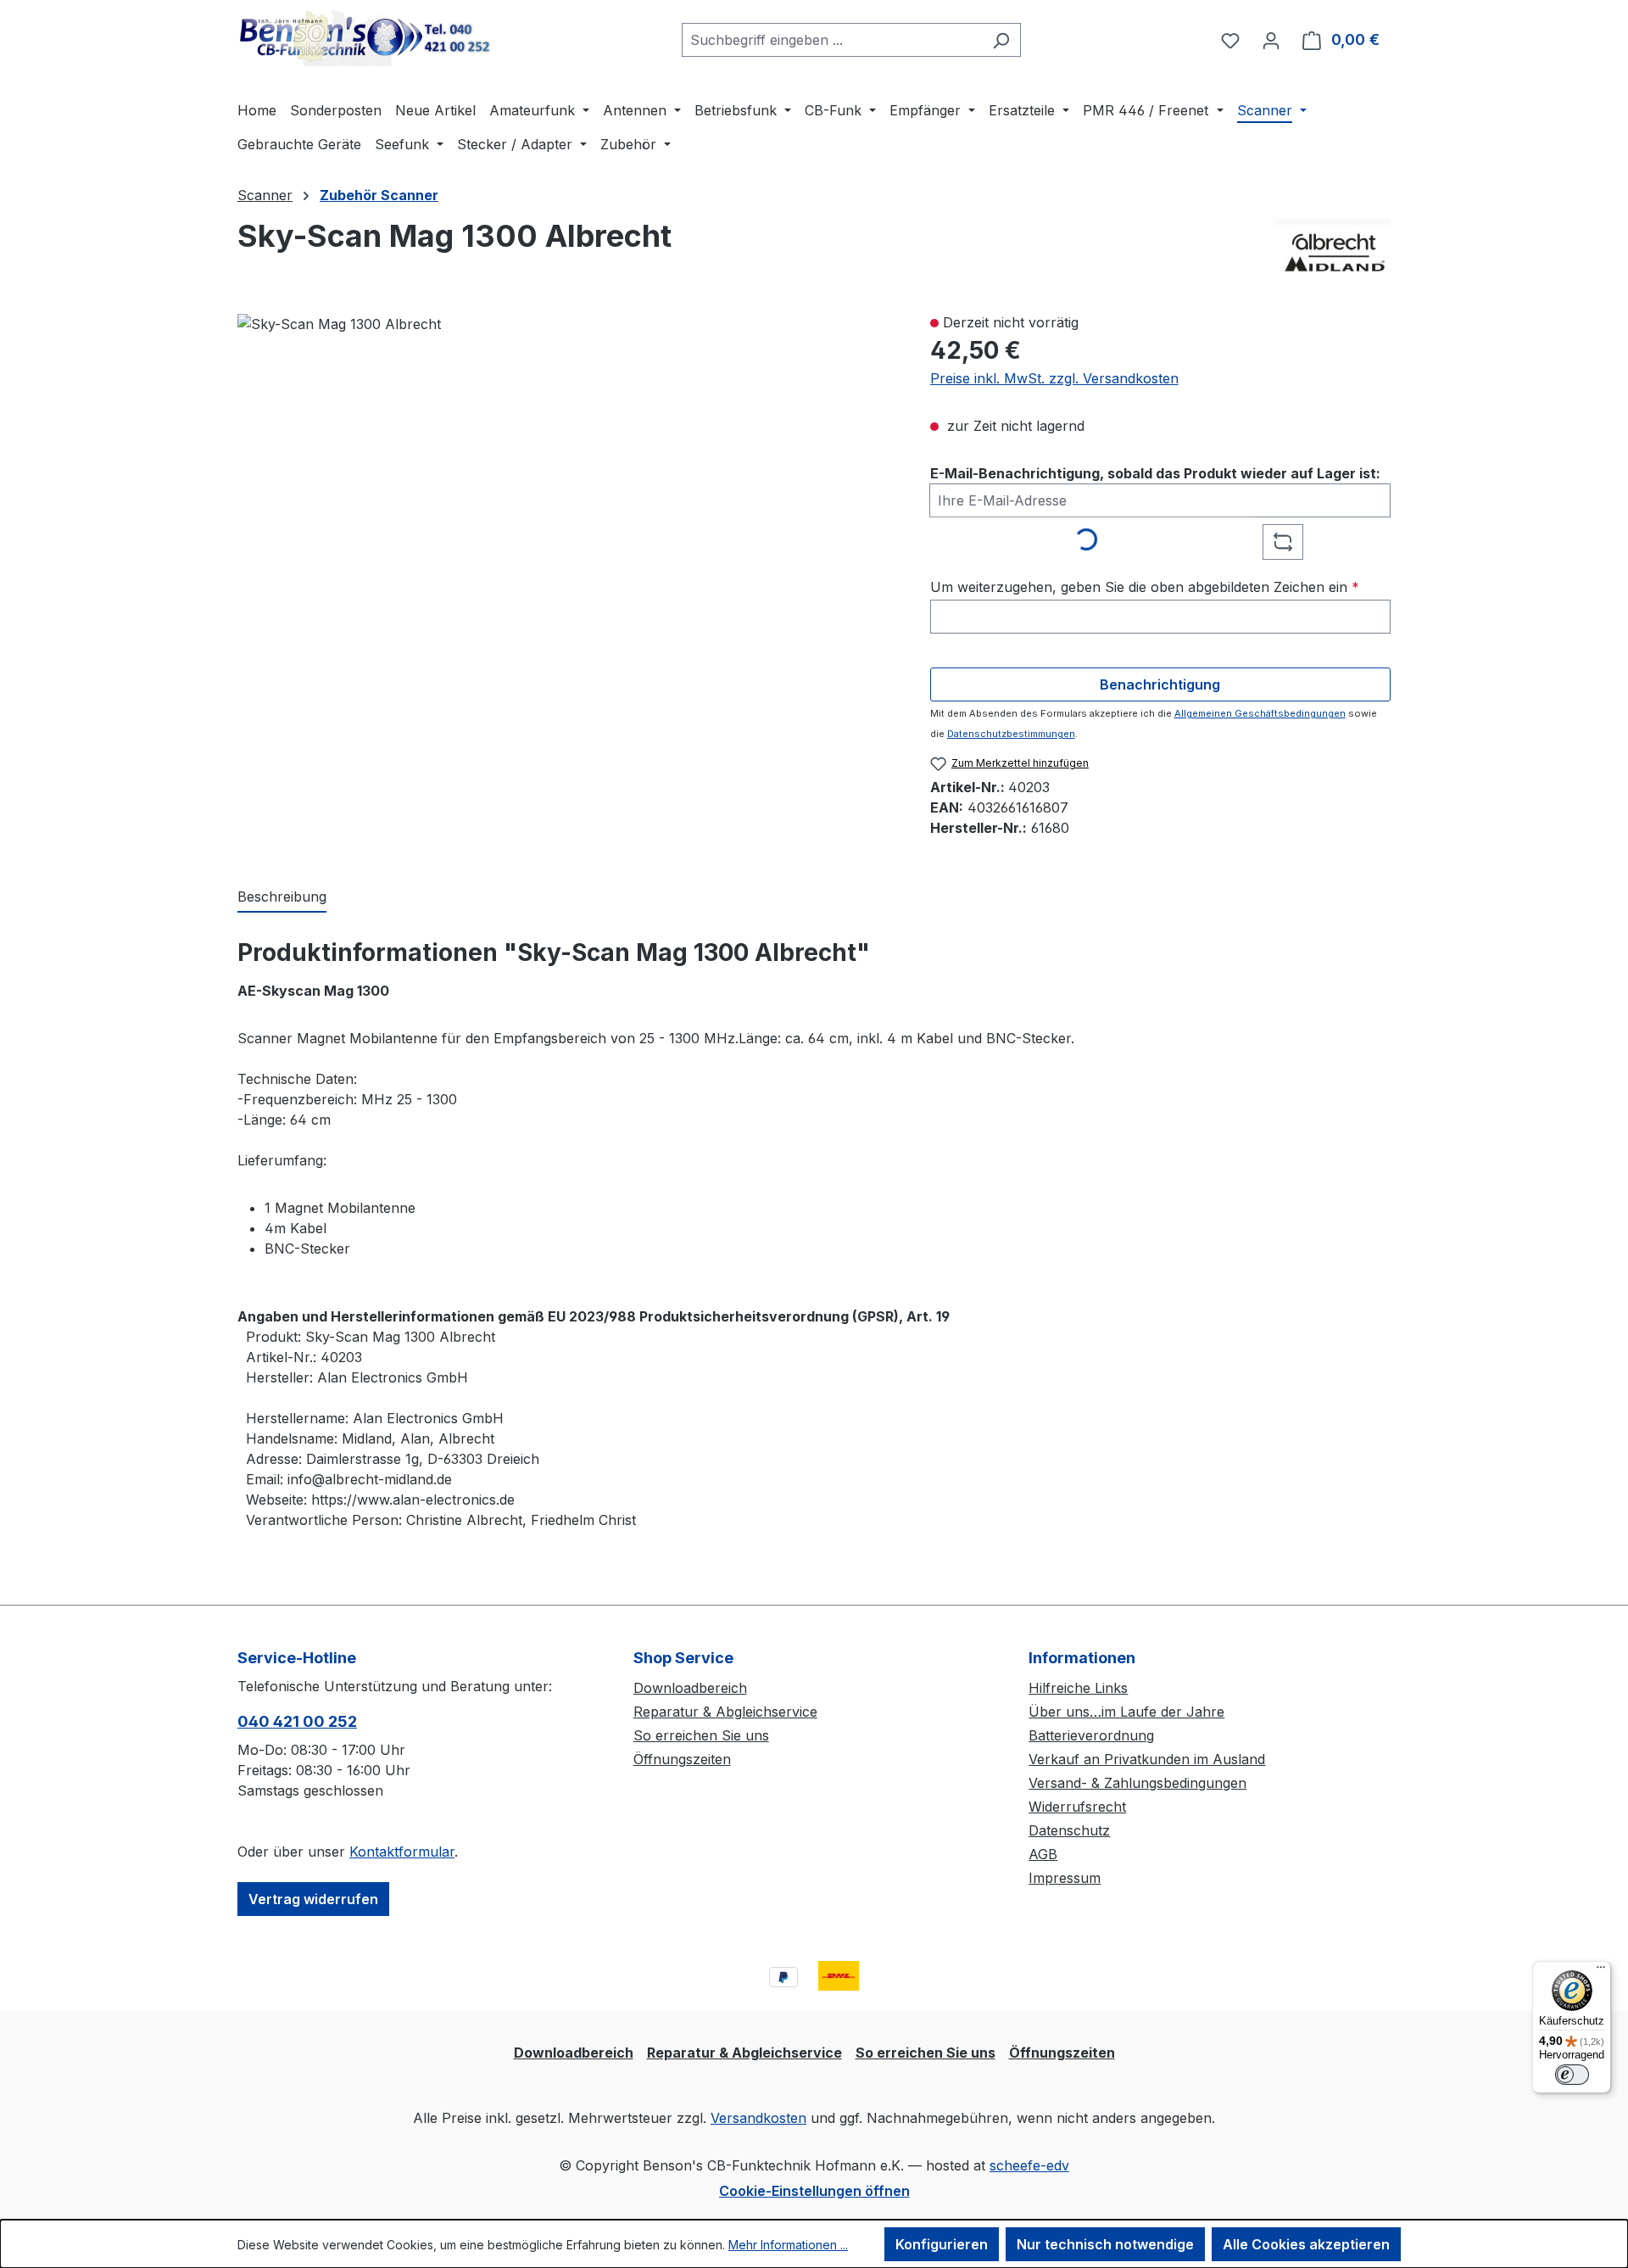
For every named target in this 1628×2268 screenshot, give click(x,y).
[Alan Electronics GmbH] (1333, 249)
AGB (1043, 1854)
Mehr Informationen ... (788, 2245)
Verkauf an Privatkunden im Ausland (1147, 1759)
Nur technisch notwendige (1105, 2244)
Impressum (1065, 1878)
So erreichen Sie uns (701, 1735)
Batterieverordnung (1091, 1735)
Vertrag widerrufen (313, 1899)
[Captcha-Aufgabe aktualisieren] (1283, 542)
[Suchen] (1001, 40)
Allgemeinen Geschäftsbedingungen (1260, 713)
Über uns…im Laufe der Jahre (1126, 1712)
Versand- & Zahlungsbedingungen (1137, 1783)
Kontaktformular (402, 1852)
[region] (567, 511)
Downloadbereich (690, 1688)
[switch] (1572, 2075)
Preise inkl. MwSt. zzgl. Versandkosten (1054, 378)
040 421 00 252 (297, 1721)
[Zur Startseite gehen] (365, 36)
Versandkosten (758, 2118)
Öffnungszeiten (682, 1759)
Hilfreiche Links (1078, 1688)
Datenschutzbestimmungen (1011, 734)
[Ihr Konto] (1271, 40)
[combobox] (832, 40)
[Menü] (1601, 1971)
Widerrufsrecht (1077, 1807)
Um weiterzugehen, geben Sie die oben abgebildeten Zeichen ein (1145, 587)
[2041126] (339, 324)
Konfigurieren (942, 2244)
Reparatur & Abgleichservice (725, 1712)
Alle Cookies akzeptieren (1306, 2244)
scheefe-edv (1029, 2165)
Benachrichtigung (1160, 684)
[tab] (282, 897)
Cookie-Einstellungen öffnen (814, 2191)
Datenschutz (1069, 1830)
